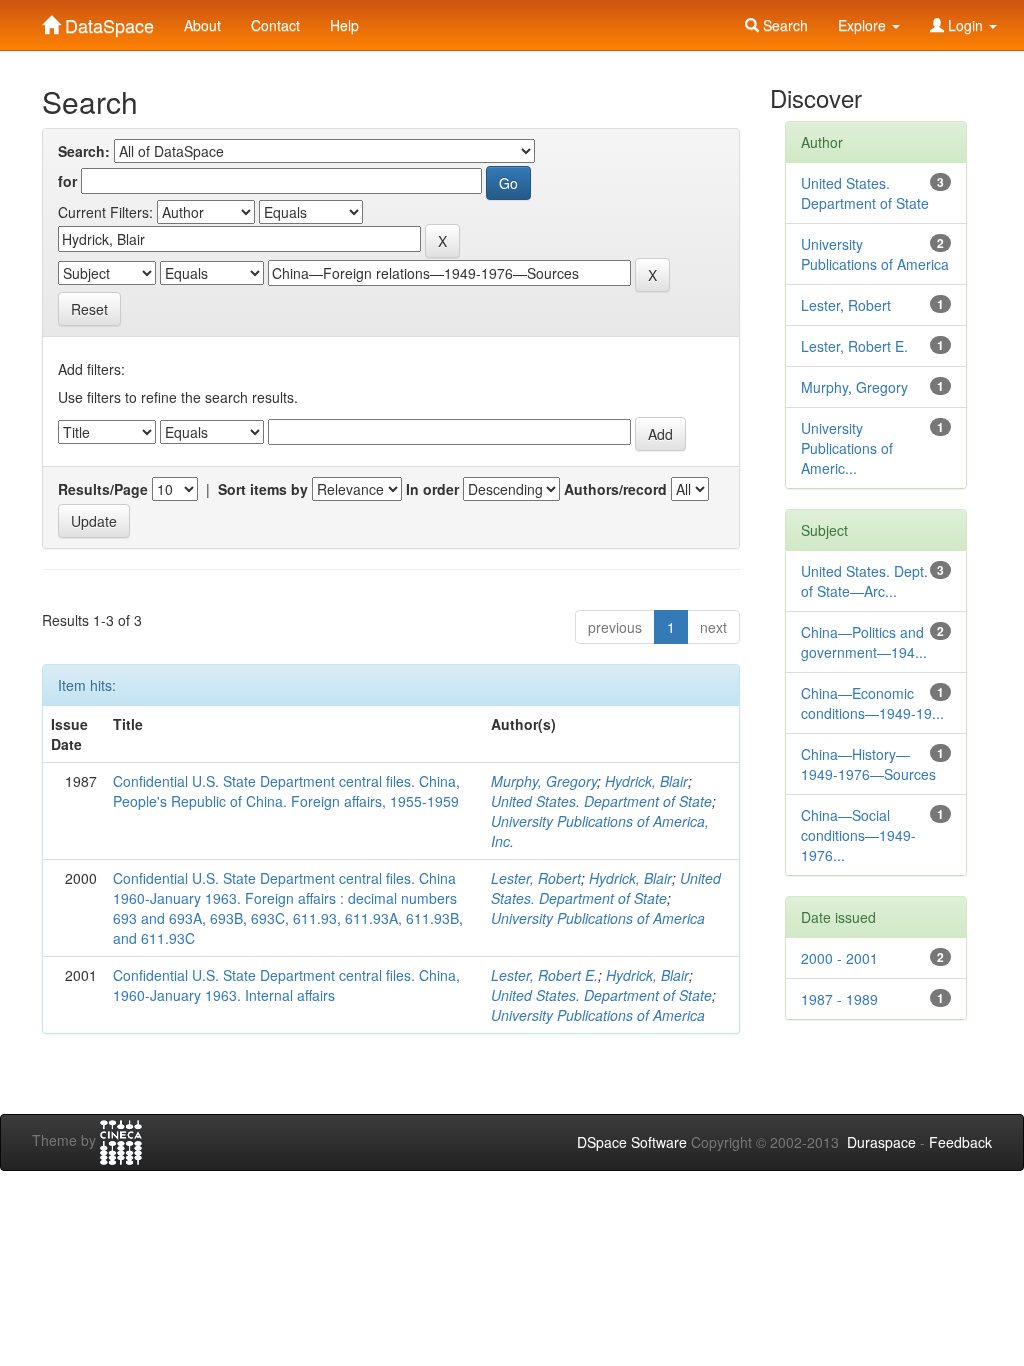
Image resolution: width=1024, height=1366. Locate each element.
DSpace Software (632, 1142)
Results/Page (103, 489)
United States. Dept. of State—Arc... (864, 581)
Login (965, 25)
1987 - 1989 (839, 999)
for (67, 181)
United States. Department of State (601, 801)
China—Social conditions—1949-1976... (858, 835)
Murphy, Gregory (544, 781)
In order (432, 489)
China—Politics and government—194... (864, 642)
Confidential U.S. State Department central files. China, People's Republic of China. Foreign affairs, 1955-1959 (286, 791)
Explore (864, 25)
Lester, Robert (536, 878)
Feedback (960, 1142)
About (202, 25)
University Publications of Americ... (847, 448)
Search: (84, 151)
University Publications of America (598, 918)
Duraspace (881, 1142)
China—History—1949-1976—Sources (868, 764)
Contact (275, 25)
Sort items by (263, 489)
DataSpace (107, 21)
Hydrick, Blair (646, 781)
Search (783, 25)
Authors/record (615, 489)
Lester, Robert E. (544, 975)
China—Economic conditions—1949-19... (872, 703)
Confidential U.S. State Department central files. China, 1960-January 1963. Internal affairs (286, 985)
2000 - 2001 (839, 958)
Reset (89, 309)
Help (344, 25)
